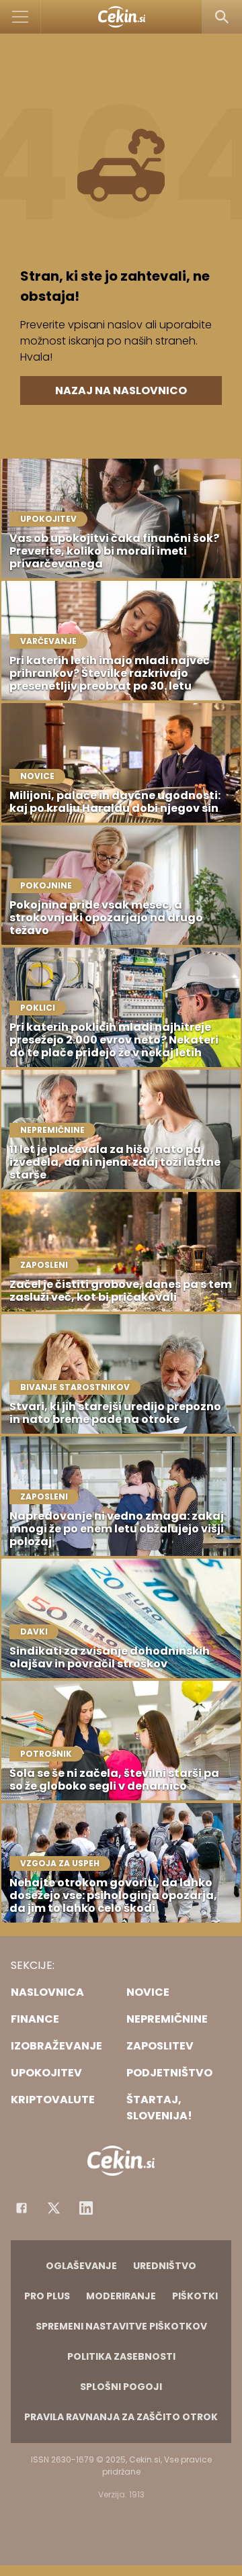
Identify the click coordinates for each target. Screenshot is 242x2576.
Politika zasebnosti (121, 2356)
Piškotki (195, 2296)
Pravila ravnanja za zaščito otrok (121, 2417)
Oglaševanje (81, 2266)
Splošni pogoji (121, 2387)
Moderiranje (121, 2296)
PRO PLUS (47, 2296)
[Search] (222, 17)
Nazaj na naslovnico (121, 390)
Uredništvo (165, 2266)
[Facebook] (22, 2208)
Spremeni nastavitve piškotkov (121, 2326)
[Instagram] (86, 2208)
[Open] (21, 17)
